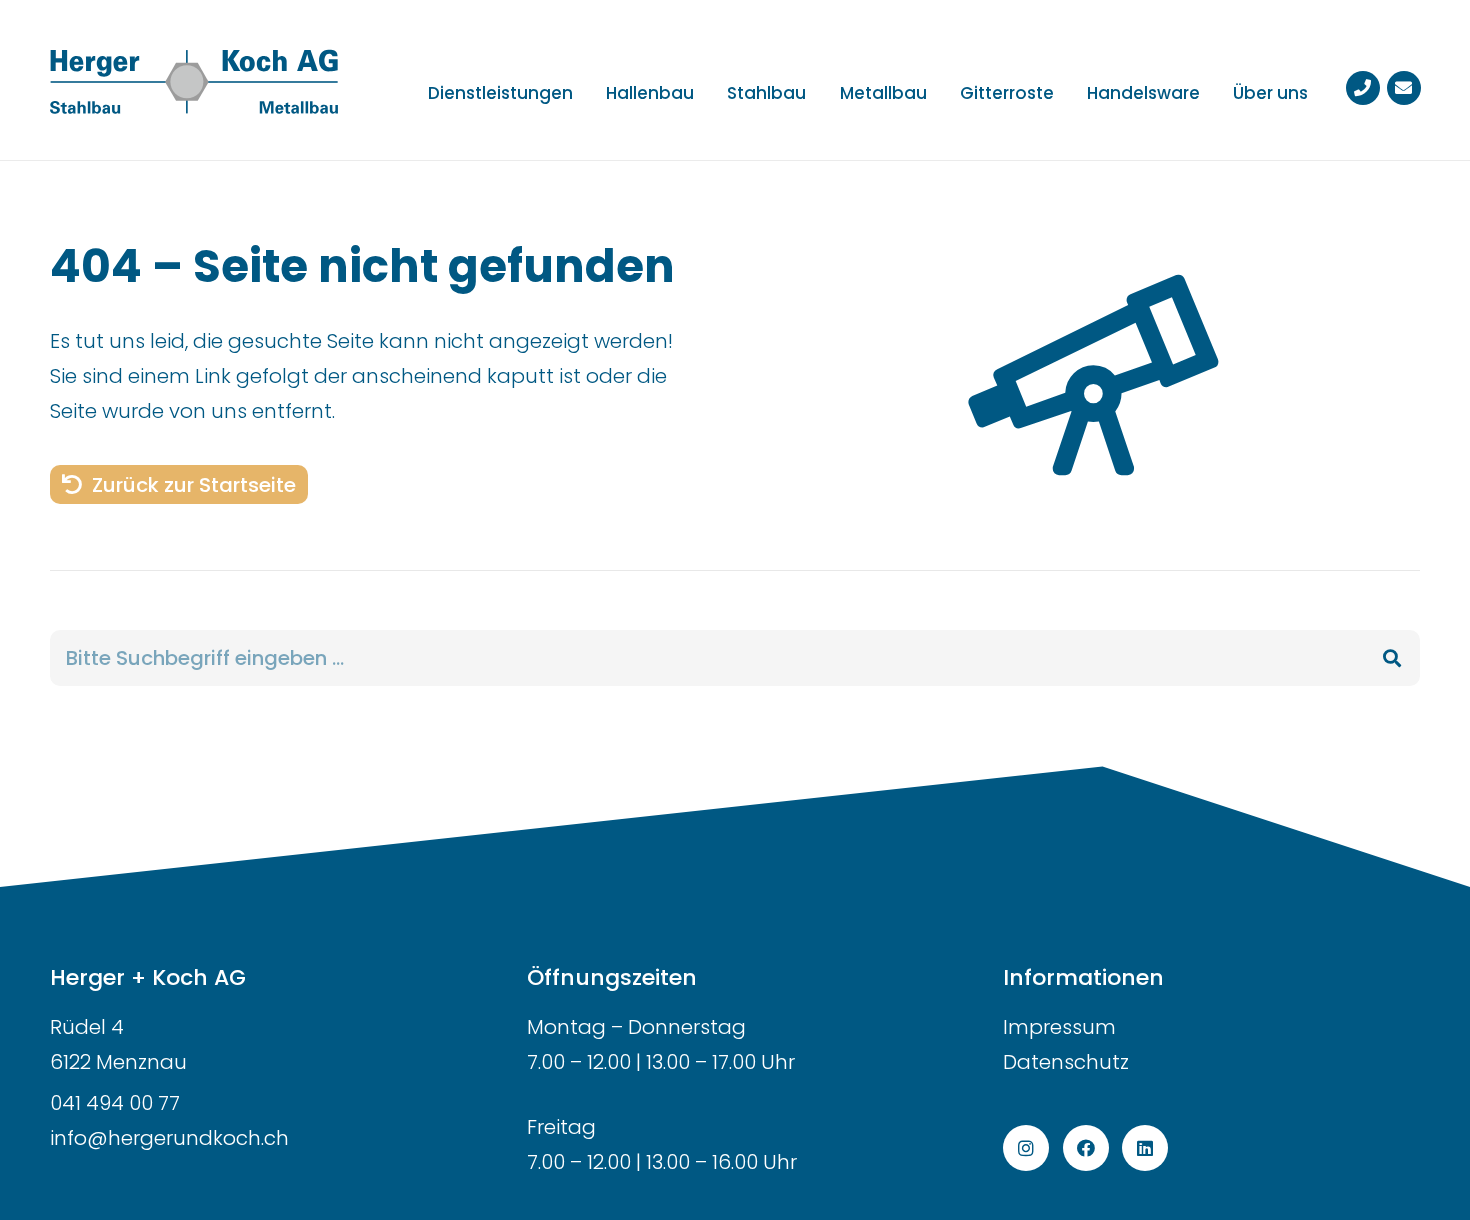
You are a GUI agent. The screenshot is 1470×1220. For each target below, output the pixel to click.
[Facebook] (1086, 1148)
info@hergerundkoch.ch (169, 1138)
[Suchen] (1392, 658)
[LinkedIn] (1145, 1148)
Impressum (1059, 1027)
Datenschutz (1066, 1062)
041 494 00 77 (115, 1103)
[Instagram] (1026, 1148)
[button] (709, 92)
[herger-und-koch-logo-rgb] (194, 80)
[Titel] (1363, 88)
